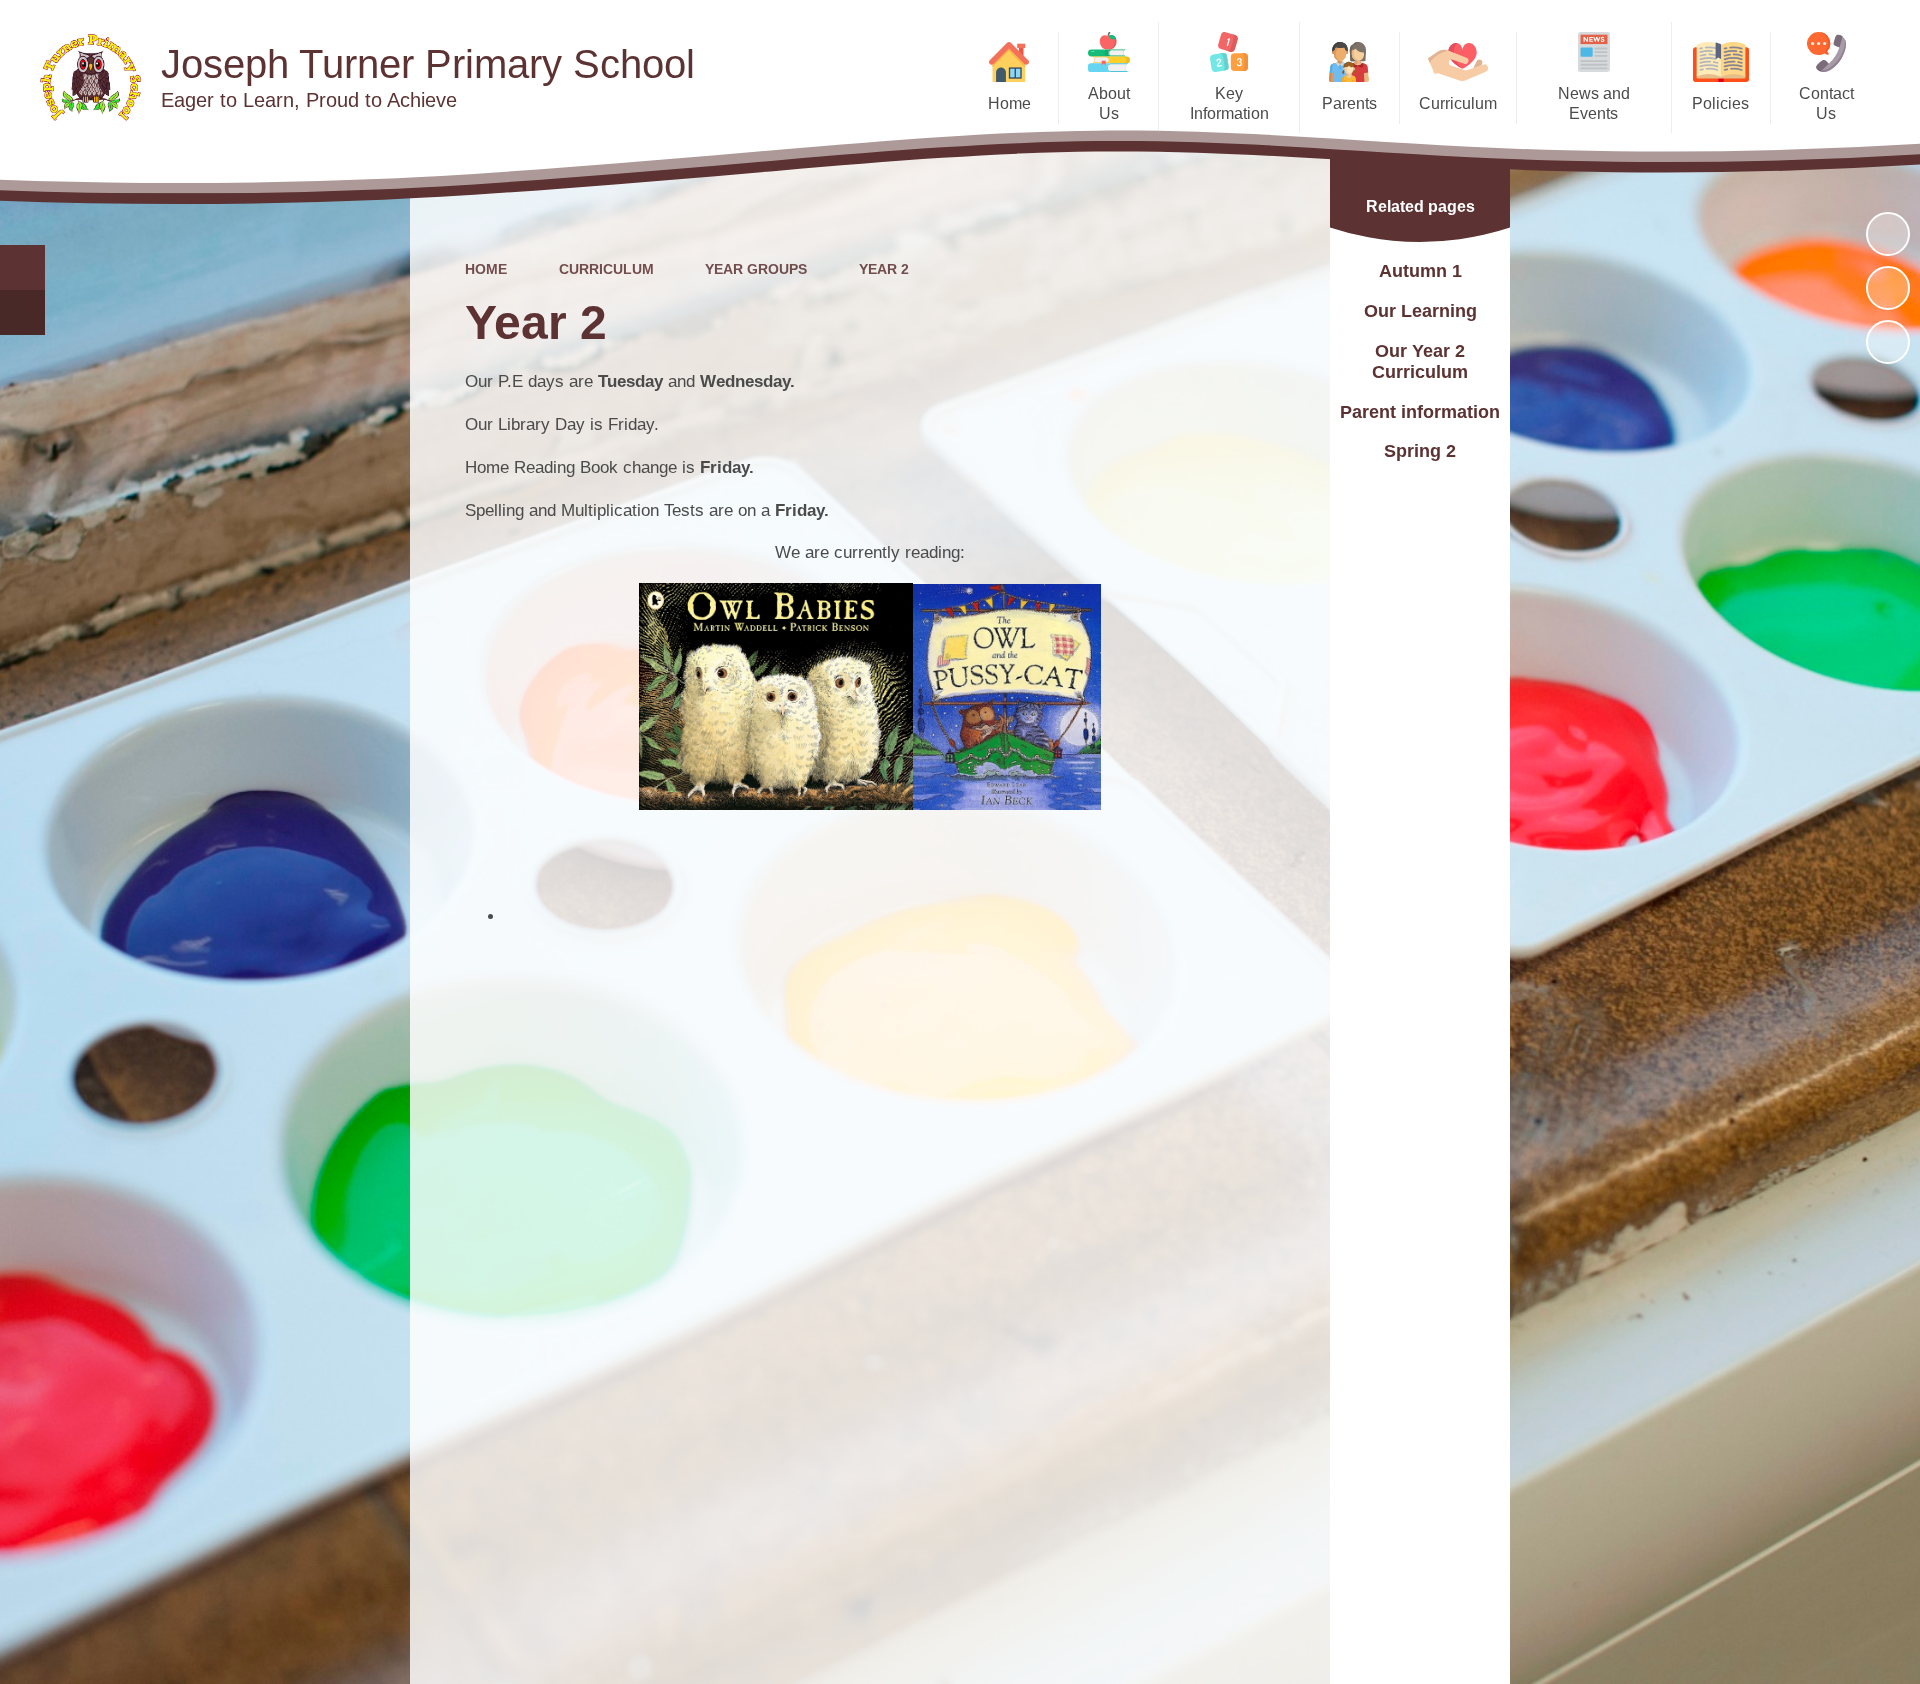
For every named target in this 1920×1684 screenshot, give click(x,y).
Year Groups (756, 269)
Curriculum (606, 269)
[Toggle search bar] (22, 267)
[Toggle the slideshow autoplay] (1888, 234)
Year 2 (884, 269)
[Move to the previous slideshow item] (1888, 288)
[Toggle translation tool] (22, 312)
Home (486, 269)
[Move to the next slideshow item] (1888, 342)
